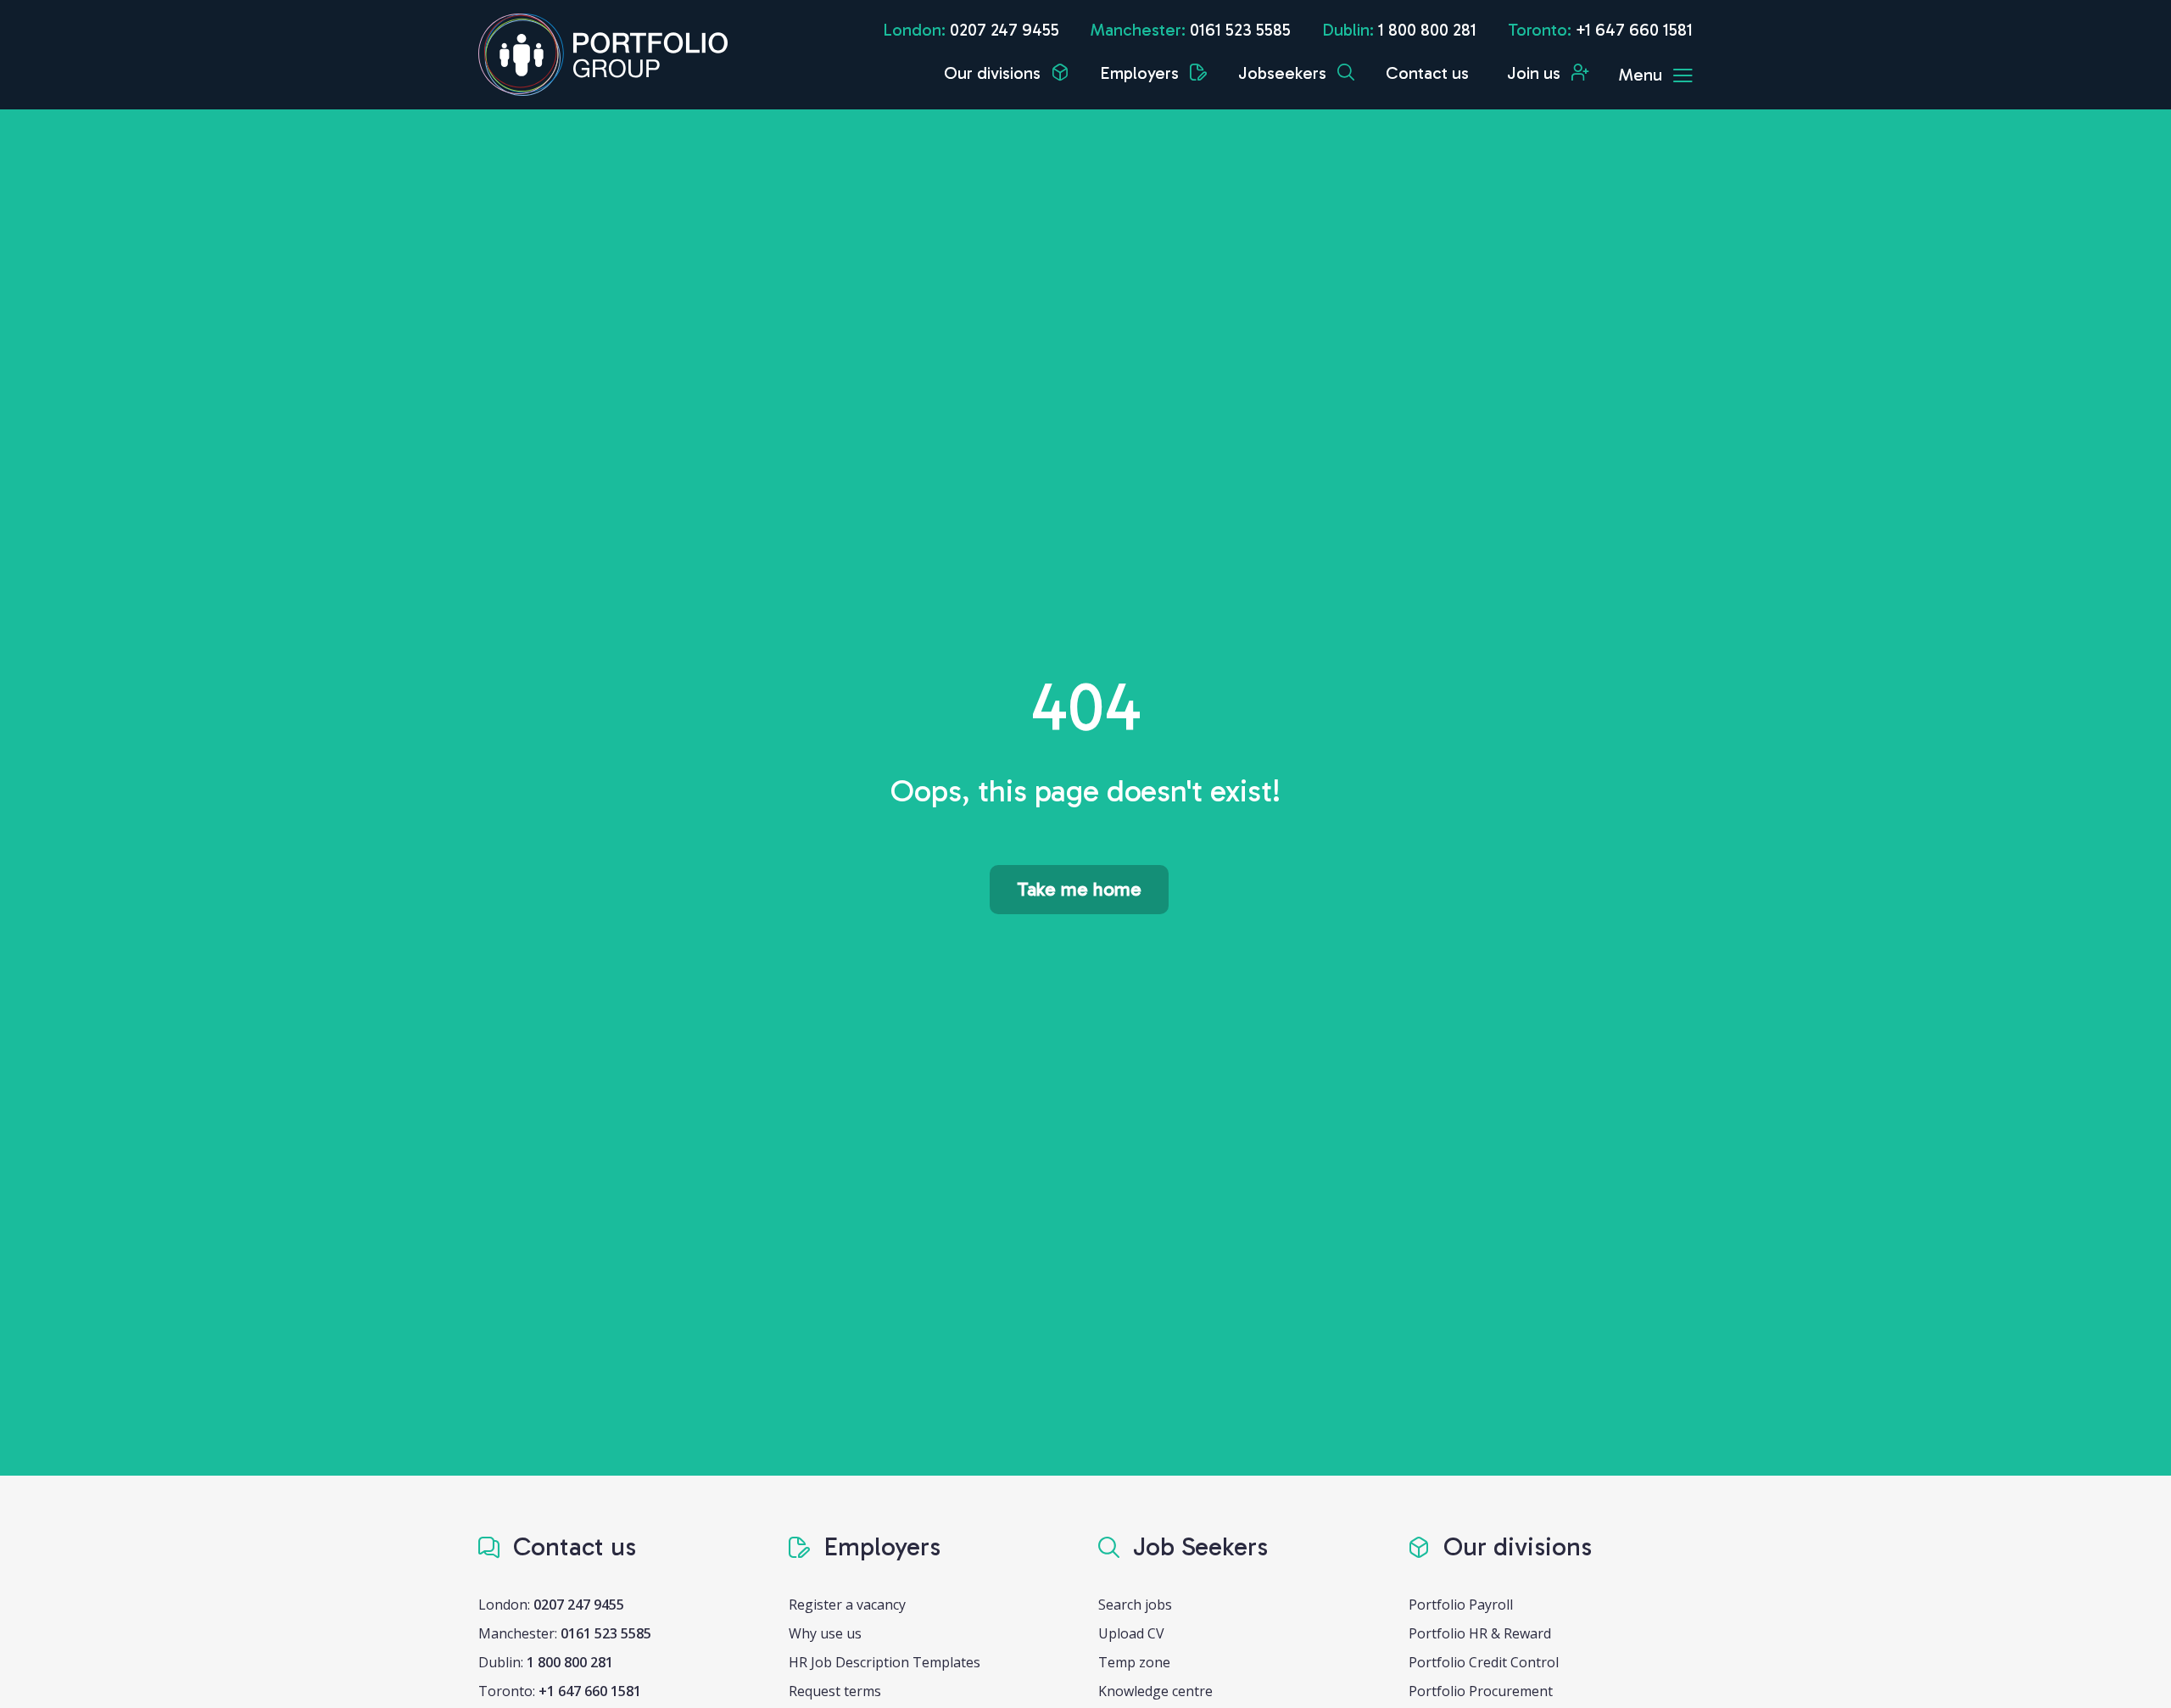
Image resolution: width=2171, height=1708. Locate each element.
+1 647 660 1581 (1634, 30)
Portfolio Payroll (1461, 1605)
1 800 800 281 (1427, 30)
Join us (1536, 73)
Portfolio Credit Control (1484, 1662)
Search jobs (1135, 1605)
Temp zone (1134, 1662)
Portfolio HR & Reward (1480, 1633)
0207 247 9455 (1005, 30)
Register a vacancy (847, 1605)
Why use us (825, 1633)
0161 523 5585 (1240, 30)
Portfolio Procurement (1481, 1691)
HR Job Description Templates (885, 1662)
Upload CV (1131, 1633)
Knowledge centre (1155, 1691)
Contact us (1427, 73)
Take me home (1079, 889)
